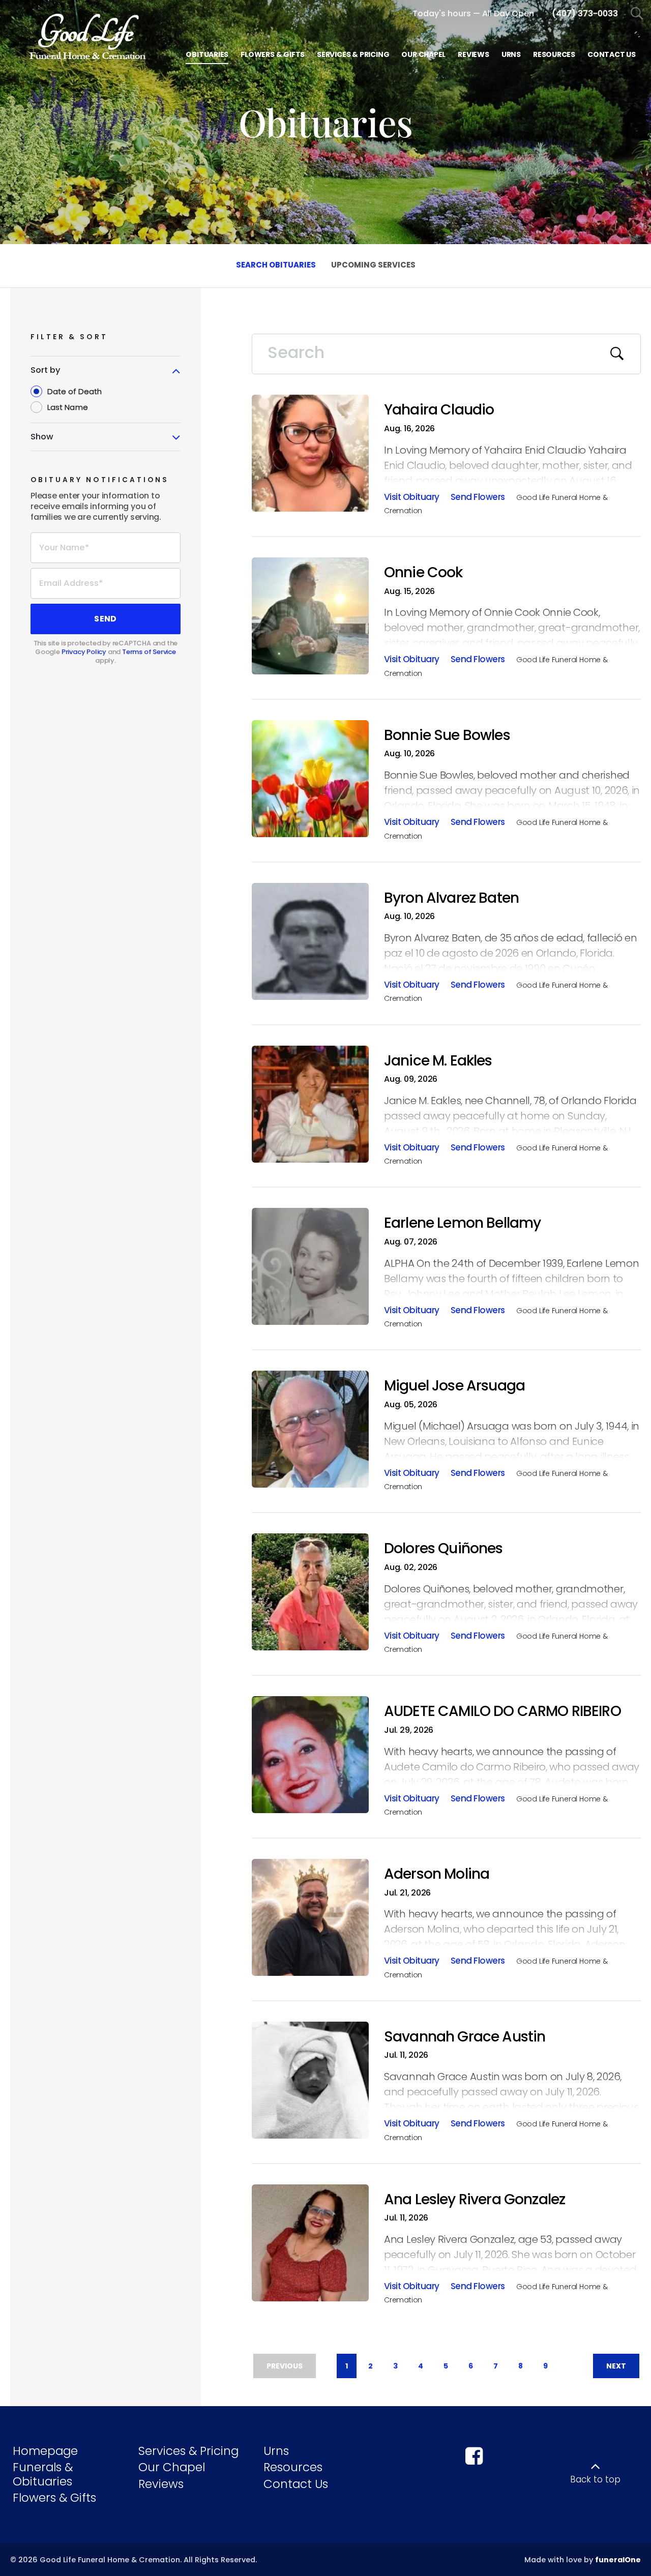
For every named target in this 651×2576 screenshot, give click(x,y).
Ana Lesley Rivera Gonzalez (475, 2199)
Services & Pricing (188, 2451)
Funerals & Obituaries (43, 2474)
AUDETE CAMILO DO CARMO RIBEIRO (502, 1711)
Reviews (161, 2484)
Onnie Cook (423, 572)
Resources (293, 2467)
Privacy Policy (84, 652)
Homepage (45, 2451)
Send (105, 619)
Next (616, 2366)
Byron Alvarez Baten (451, 898)
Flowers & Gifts (54, 2498)
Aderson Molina (437, 1874)
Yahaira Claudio (439, 410)
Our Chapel (172, 2467)
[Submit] (617, 354)
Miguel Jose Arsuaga (454, 1386)
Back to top (595, 2479)
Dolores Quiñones (443, 1548)
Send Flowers (478, 498)
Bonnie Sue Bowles (447, 735)
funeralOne (618, 2560)
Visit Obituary (412, 498)
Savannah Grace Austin (465, 2037)
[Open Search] (637, 14)
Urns (276, 2451)
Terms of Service (149, 652)
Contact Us (296, 2484)
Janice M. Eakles (438, 1061)
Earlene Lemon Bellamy (462, 1223)
